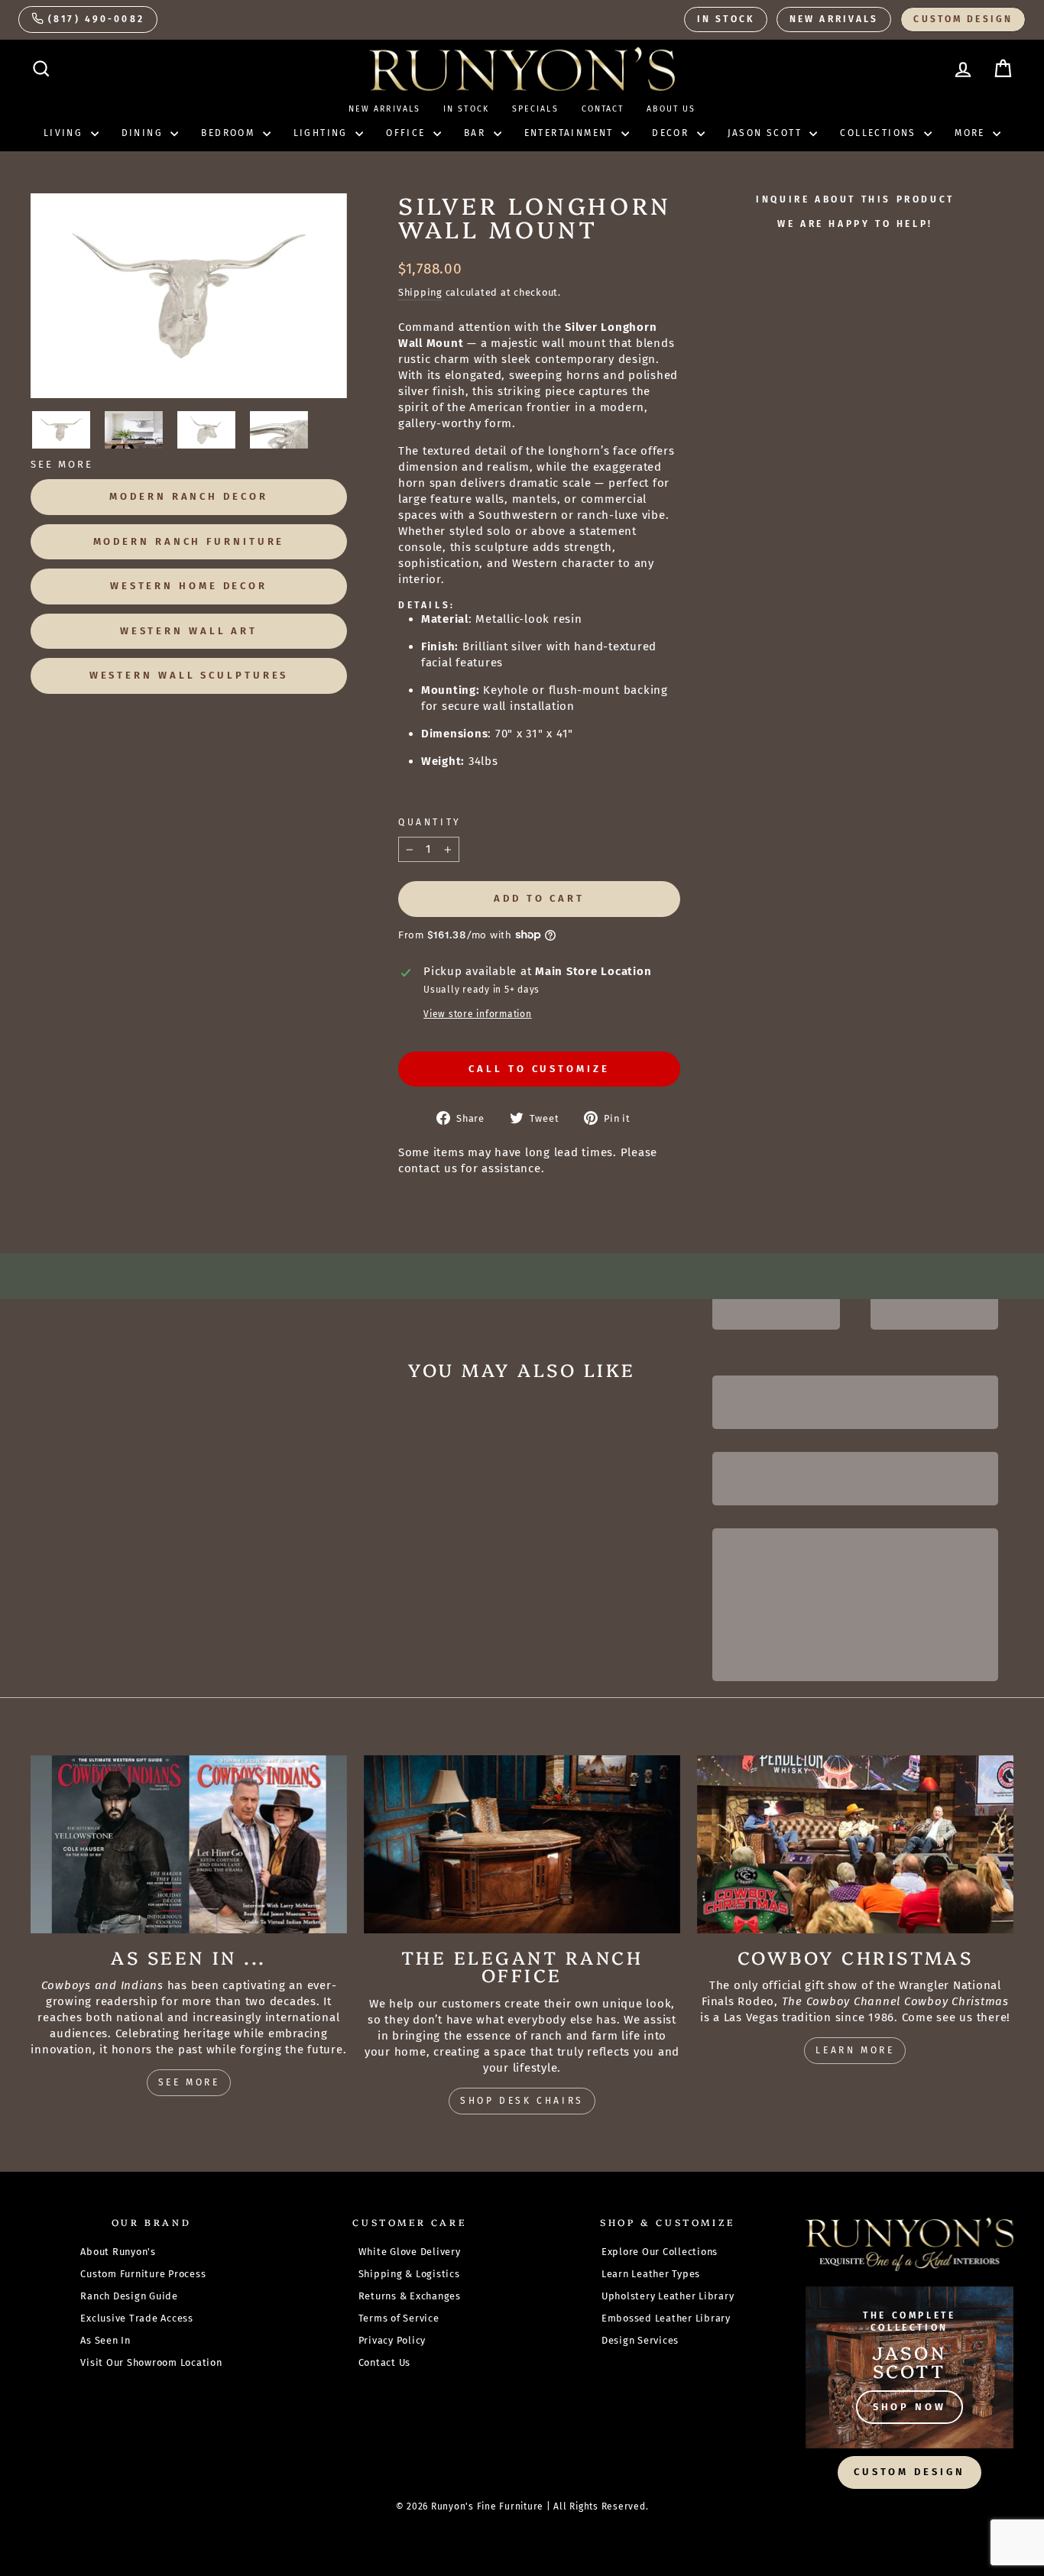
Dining (144, 133)
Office (408, 133)
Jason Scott (767, 133)
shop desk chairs (522, 2101)
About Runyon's (118, 2252)
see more (189, 2082)
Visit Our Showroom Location (151, 2362)
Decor (672, 133)
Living (65, 133)
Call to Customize (539, 1069)
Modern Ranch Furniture (189, 541)
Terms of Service (399, 2318)
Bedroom (230, 133)
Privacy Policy (392, 2340)
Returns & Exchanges (410, 2296)
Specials (535, 109)
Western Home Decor (189, 586)
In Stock (726, 19)
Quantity (430, 822)
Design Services (640, 2340)
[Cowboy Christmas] (855, 1844)
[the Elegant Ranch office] (522, 1844)
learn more (855, 2050)
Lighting (323, 133)
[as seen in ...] (189, 1844)
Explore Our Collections (660, 2252)
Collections (880, 133)
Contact (603, 109)
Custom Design (963, 19)
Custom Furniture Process (143, 2274)
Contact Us (385, 2362)
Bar (477, 133)
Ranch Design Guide (129, 2296)
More (972, 133)
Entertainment (571, 133)
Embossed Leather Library (666, 2318)
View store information (478, 1014)
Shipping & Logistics (409, 2274)
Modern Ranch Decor (188, 496)
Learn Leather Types (651, 2274)
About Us (671, 109)
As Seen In (105, 2340)
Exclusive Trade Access (137, 2318)
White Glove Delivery (410, 2252)
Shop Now (909, 2407)
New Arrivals (834, 19)
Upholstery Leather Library (668, 2296)
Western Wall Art (189, 631)
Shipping (420, 292)
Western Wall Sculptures (189, 675)
